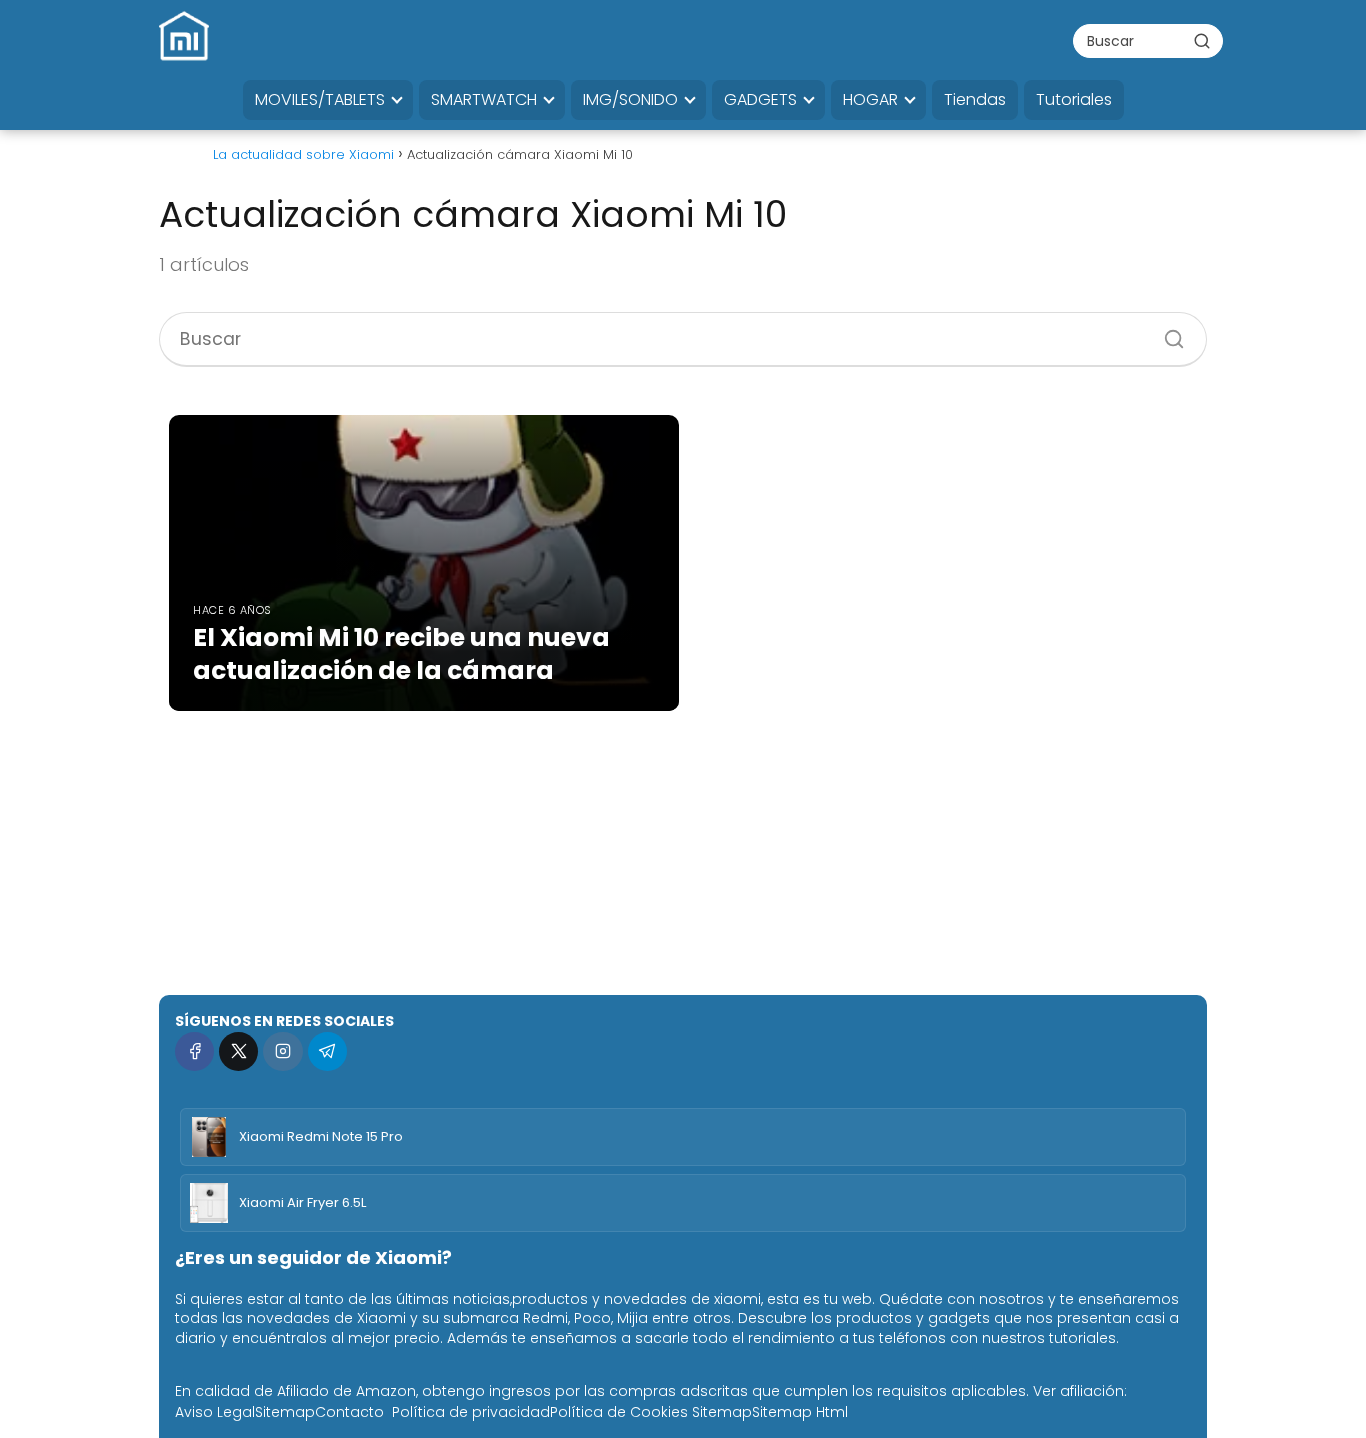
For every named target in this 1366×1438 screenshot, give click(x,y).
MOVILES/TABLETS (320, 99)
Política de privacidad (471, 1412)
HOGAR (870, 99)
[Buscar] (1202, 40)
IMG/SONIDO (630, 99)
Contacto (349, 1412)
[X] (238, 1051)
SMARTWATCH (484, 99)
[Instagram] (282, 1051)
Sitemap (285, 1412)
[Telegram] (327, 1051)
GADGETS (760, 99)
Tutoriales (1074, 99)
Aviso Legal (215, 1412)
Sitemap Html (800, 1412)
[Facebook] (194, 1051)
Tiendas (975, 99)
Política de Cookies (619, 1412)
